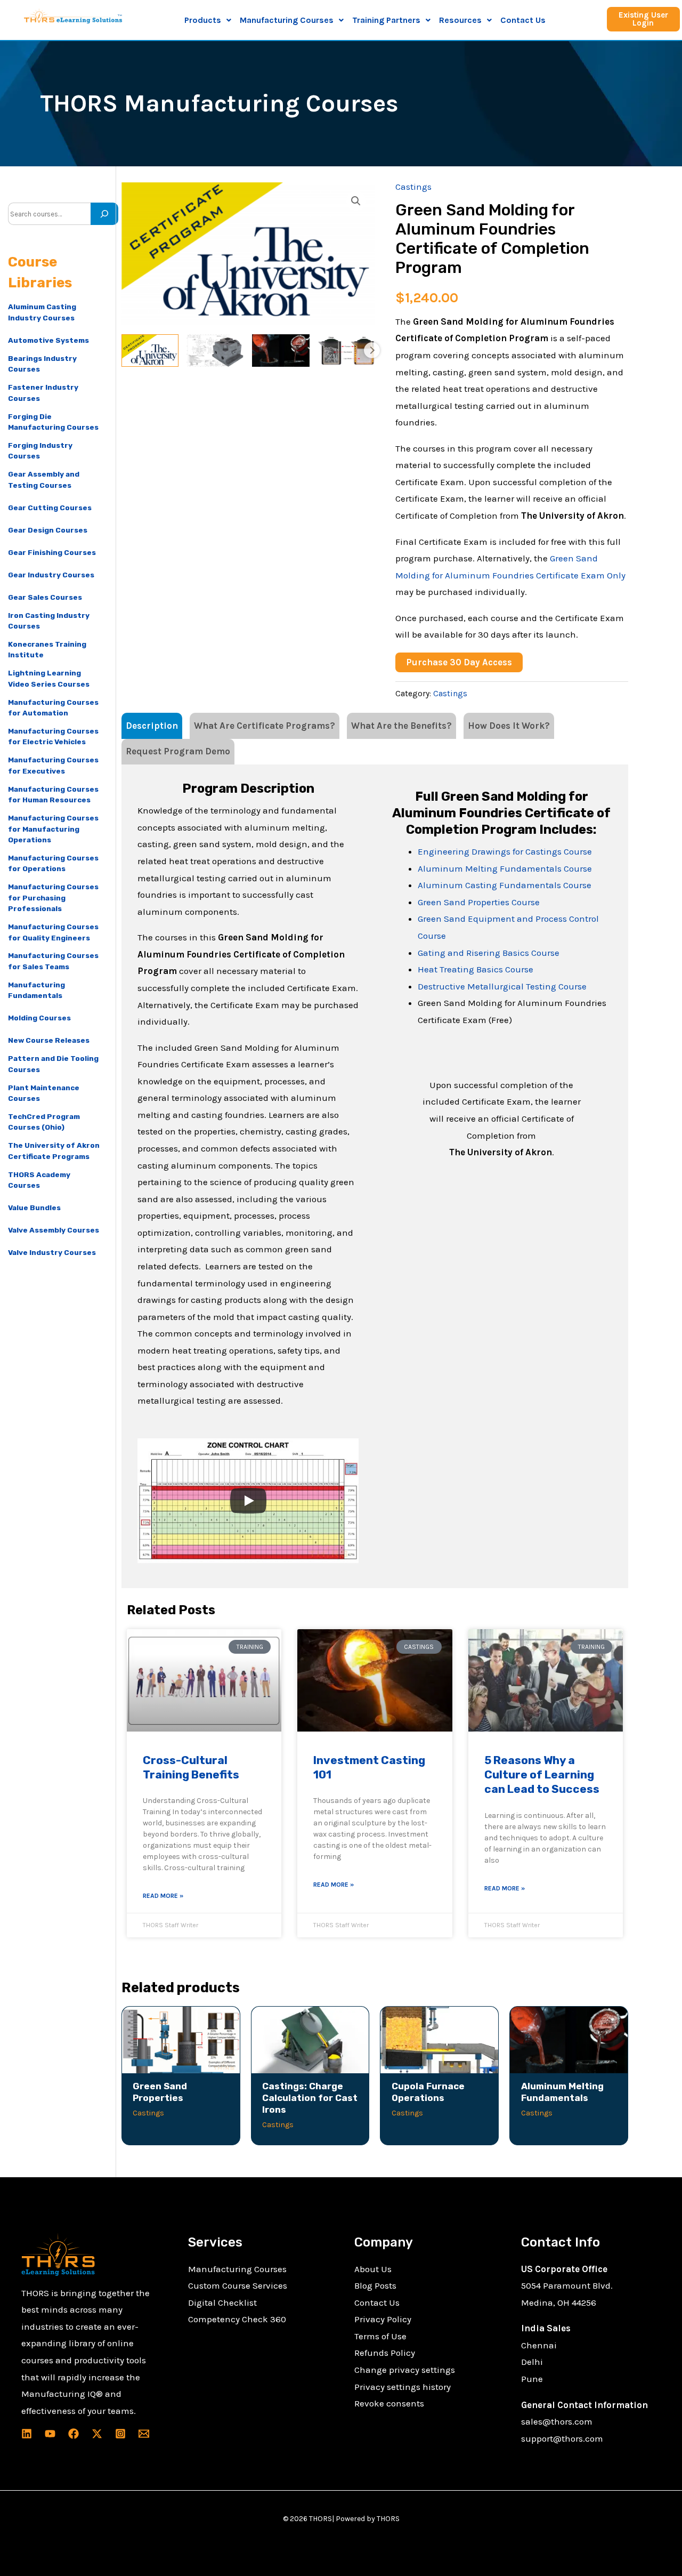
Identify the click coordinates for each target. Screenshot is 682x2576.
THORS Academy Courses (39, 1180)
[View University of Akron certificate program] (150, 351)
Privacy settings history (403, 2387)
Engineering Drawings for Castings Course (505, 851)
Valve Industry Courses (52, 1252)
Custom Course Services (238, 2285)
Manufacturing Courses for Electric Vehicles (53, 736)
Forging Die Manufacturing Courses (53, 422)
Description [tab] (152, 726)
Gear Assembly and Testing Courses (44, 479)
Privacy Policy (383, 2319)
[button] (208, 20)
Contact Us (523, 20)
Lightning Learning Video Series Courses (49, 678)
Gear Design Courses (48, 530)
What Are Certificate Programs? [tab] (265, 726)
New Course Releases (49, 1040)
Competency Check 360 (237, 2319)
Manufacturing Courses (237, 2269)
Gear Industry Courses (51, 575)
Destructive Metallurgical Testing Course (502, 986)
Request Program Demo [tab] (178, 751)
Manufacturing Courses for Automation (53, 707)
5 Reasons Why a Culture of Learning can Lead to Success (542, 1775)
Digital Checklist (222, 2303)
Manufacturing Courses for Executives (53, 765)
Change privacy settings (405, 2370)
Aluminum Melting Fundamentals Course (505, 868)
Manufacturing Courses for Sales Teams (53, 961)
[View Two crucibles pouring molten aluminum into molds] (281, 351)
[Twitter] (97, 2434)
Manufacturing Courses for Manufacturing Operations (53, 829)
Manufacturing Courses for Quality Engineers (53, 932)
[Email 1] (144, 2434)
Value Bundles (34, 1207)
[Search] (104, 214)
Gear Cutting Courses (50, 508)
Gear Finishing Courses (52, 552)
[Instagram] (120, 2434)
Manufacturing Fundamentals (36, 990)
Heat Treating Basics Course (476, 969)
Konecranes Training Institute (47, 649)
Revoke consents (389, 2403)
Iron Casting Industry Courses (49, 621)
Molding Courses (39, 1018)
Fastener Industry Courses (43, 392)
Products (203, 20)
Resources (460, 20)
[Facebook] (74, 2434)
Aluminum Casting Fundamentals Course (505, 885)
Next (372, 350)
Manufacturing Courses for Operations (53, 863)
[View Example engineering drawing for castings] (215, 351)
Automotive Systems (48, 340)
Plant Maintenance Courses (44, 1093)
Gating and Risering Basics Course (489, 953)
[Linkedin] (27, 2434)
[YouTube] (50, 2434)
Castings (413, 187)
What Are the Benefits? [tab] (401, 726)
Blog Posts (375, 2285)
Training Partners (386, 20)
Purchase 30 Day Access (459, 662)
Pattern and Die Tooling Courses (53, 1064)
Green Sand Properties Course (479, 902)
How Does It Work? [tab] (509, 726)
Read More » (163, 1896)
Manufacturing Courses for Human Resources (53, 794)
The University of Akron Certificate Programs (54, 1150)
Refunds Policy (385, 2353)
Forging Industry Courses (40, 450)
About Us (373, 2269)
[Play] (248, 1501)
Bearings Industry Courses (42, 364)
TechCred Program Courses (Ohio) (44, 1122)
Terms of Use (380, 2336)
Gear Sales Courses (45, 597)
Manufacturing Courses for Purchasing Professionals (53, 897)
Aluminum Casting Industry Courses (42, 312)
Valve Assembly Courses (54, 1230)
